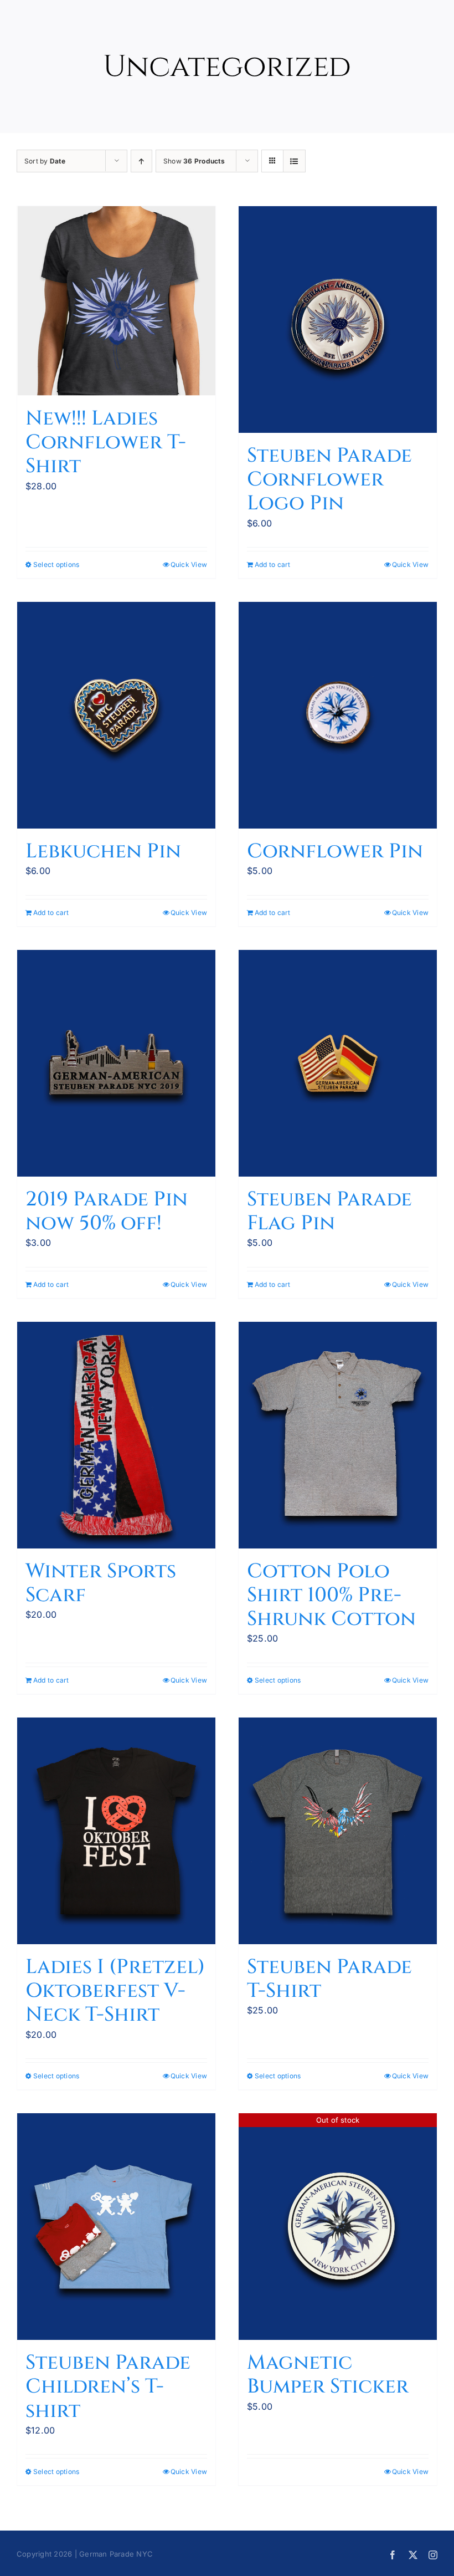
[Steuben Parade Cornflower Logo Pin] (338, 320)
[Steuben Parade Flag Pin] (338, 1063)
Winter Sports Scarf (101, 1583)
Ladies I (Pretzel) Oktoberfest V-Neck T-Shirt (115, 1991)
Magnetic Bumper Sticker (328, 2375)
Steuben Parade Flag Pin (329, 1211)
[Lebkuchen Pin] (116, 715)
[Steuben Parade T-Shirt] (338, 1831)
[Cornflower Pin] (338, 715)
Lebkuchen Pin (103, 851)
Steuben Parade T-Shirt (329, 1979)
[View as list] (294, 161)
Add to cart (273, 564)
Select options (56, 564)
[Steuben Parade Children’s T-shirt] (116, 2227)
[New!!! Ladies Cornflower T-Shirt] (116, 301)
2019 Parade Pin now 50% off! (107, 1211)
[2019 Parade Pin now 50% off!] (116, 1063)
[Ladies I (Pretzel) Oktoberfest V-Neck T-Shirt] (116, 1831)
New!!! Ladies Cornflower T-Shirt (106, 442)
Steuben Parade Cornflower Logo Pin (329, 479)
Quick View (189, 564)
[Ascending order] (141, 161)
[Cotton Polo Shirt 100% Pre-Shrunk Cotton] (338, 1435)
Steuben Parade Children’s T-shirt (108, 2386)
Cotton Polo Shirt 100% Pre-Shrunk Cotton (331, 1595)
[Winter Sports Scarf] (116, 1435)
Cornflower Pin (335, 851)
